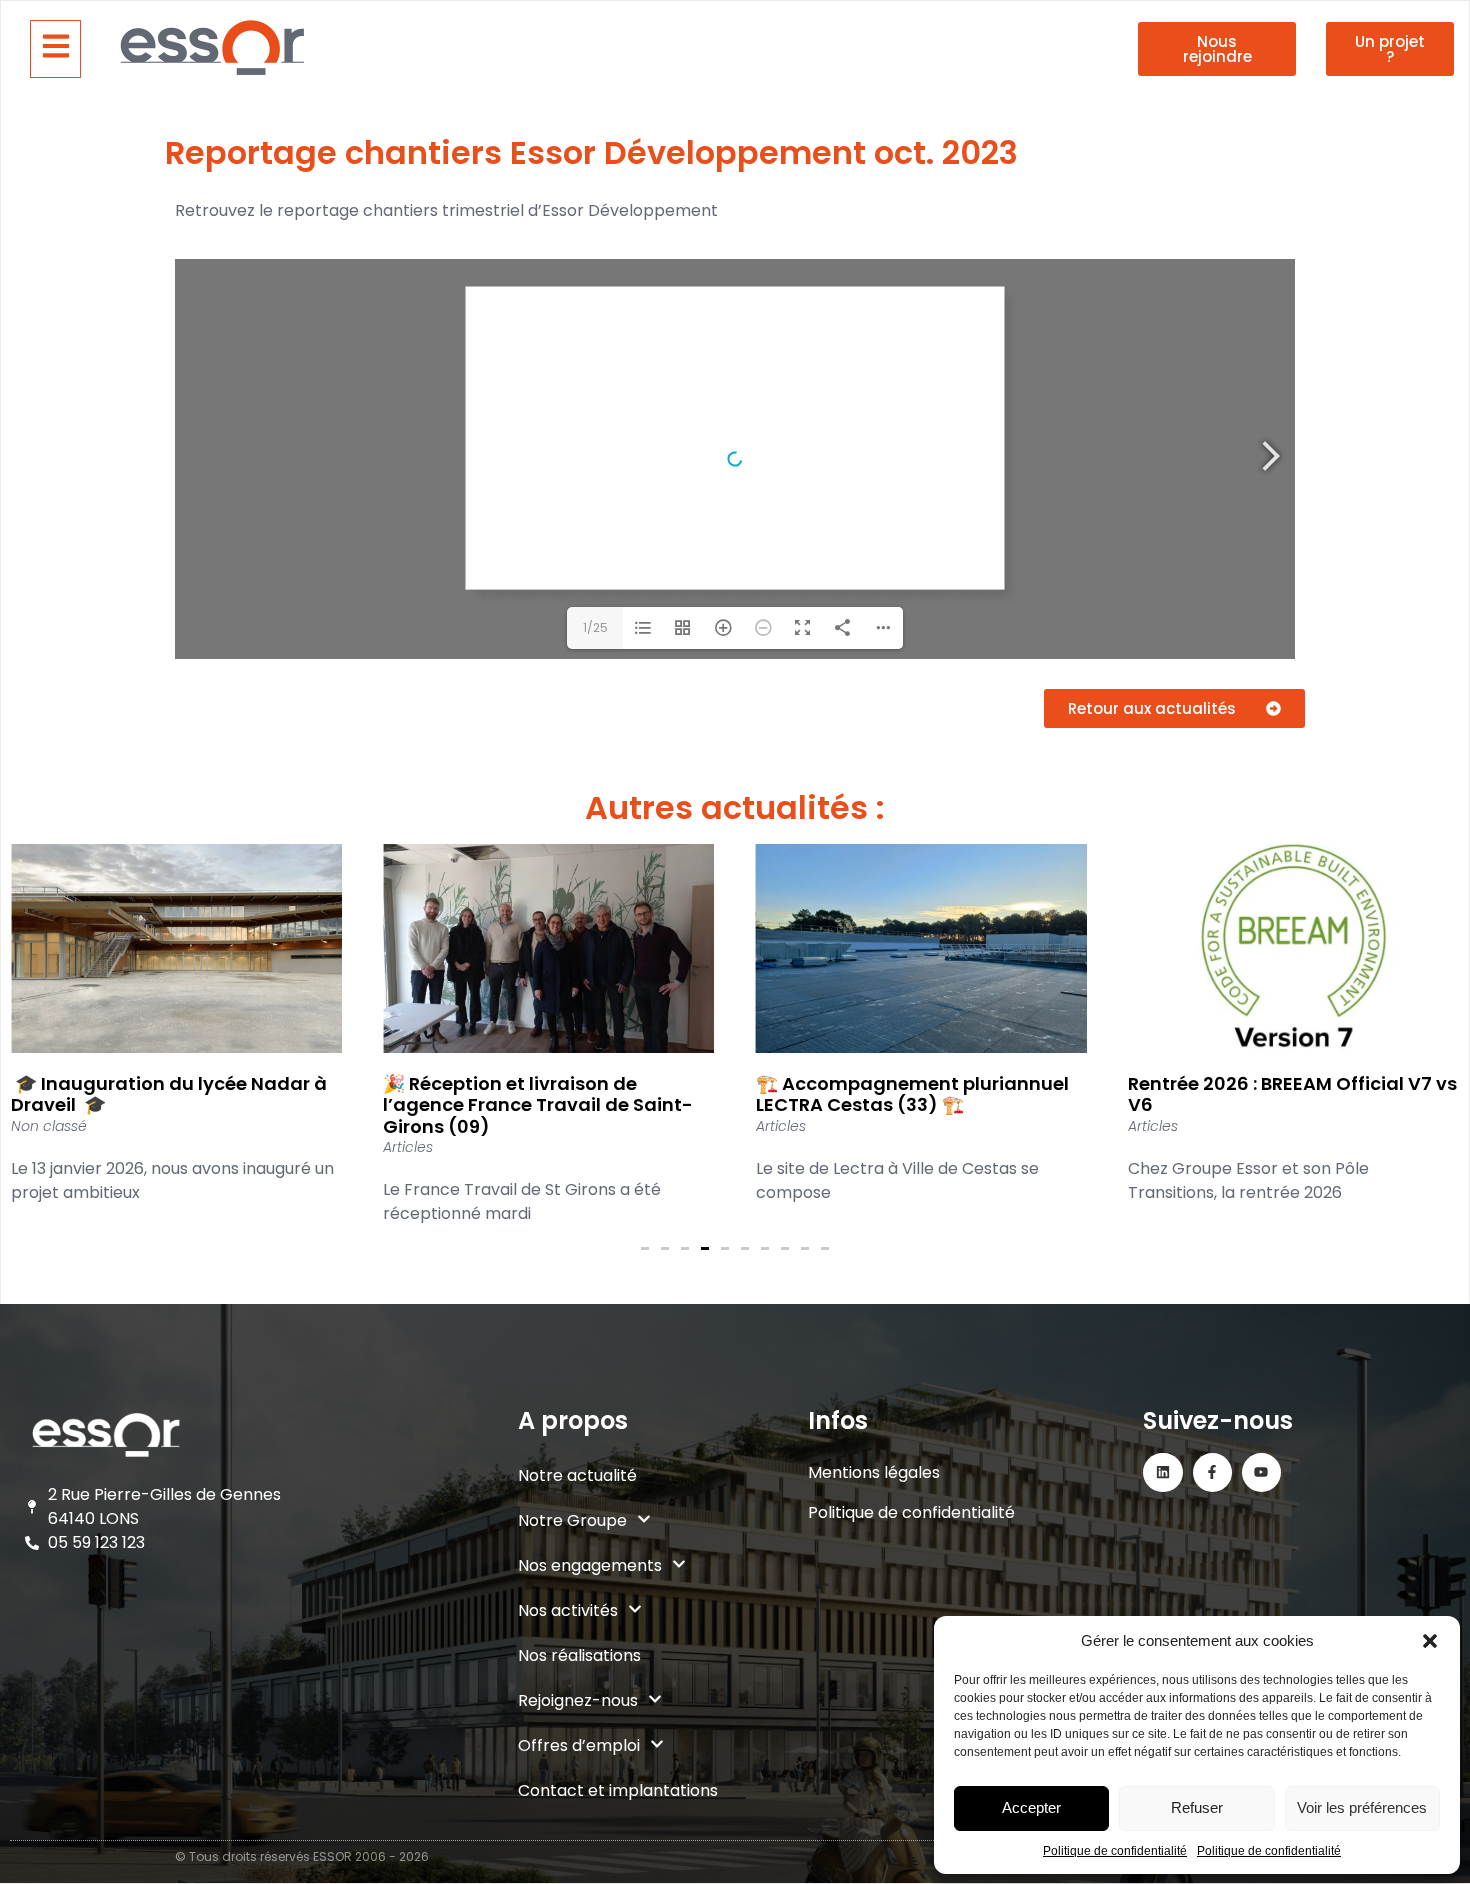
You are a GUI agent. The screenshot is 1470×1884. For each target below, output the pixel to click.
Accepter (1031, 1807)
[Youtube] (1261, 1472)
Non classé (49, 1126)
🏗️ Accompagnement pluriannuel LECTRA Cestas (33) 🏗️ (912, 1094)
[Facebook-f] (1212, 1472)
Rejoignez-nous (578, 1700)
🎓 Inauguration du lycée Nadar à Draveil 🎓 (169, 1094)
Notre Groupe (572, 1520)
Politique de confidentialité (1115, 1851)
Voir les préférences (1362, 1807)
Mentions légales (874, 1472)
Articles (408, 1147)
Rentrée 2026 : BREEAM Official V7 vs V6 (1292, 1094)
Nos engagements (590, 1565)
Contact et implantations (618, 1790)
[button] (1430, 1641)
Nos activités (568, 1610)
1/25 (595, 627)
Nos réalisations (579, 1655)
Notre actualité (577, 1475)
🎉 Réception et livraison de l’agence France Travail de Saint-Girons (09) (538, 1105)
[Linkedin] (1162, 1472)
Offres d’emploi (579, 1745)
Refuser (1197, 1807)
